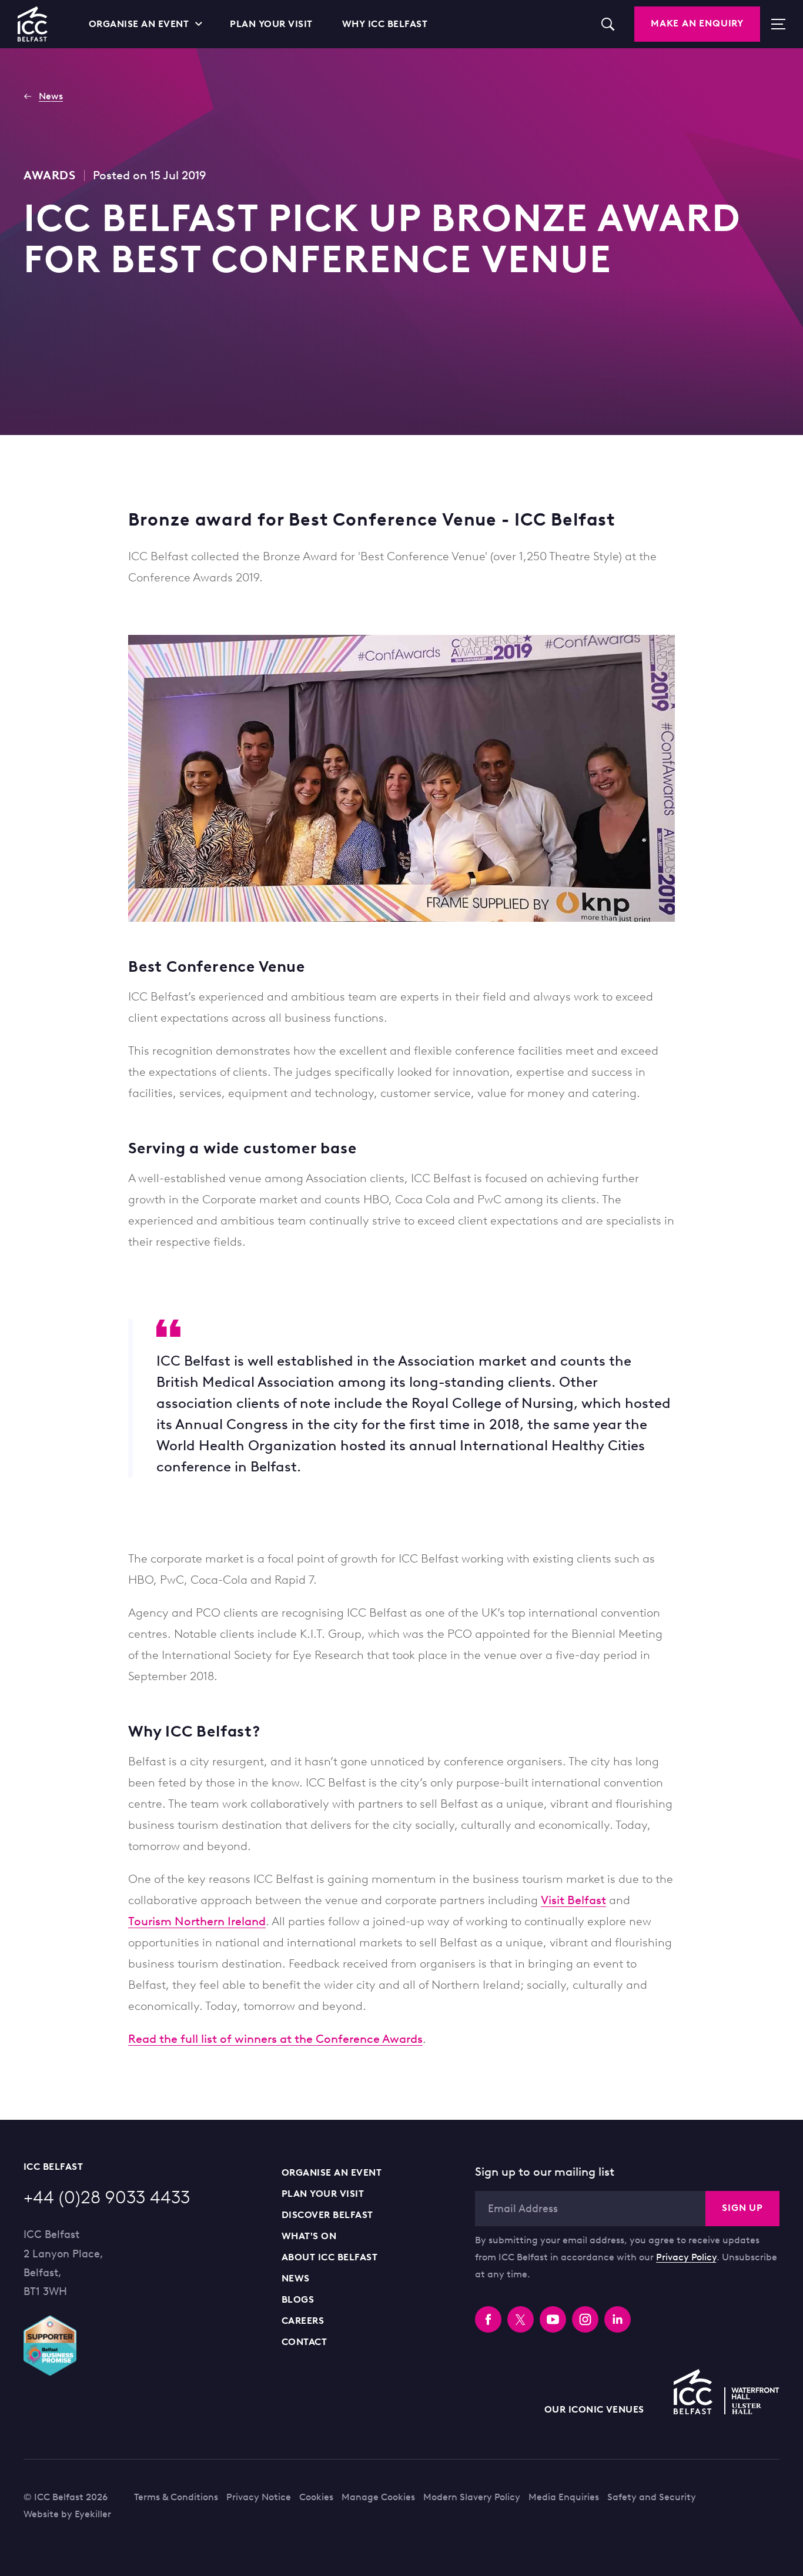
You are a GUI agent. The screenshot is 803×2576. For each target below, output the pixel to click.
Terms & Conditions (176, 2497)
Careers (303, 2321)
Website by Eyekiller (67, 2514)
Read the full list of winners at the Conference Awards (275, 2039)
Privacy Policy (686, 2257)
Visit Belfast (573, 1900)
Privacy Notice (259, 2497)
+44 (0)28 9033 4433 (107, 2197)
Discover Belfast (327, 2215)
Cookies (316, 2497)
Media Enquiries (564, 2497)
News (296, 2278)
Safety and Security (652, 2497)
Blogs (298, 2299)
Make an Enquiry (697, 23)
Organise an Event (332, 2172)
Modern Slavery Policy (472, 2497)
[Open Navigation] (773, 24)
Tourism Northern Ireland (197, 1921)
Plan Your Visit (323, 2194)
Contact (304, 2342)
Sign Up (742, 2208)
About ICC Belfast (329, 2257)
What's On (309, 2236)
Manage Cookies (378, 2497)
